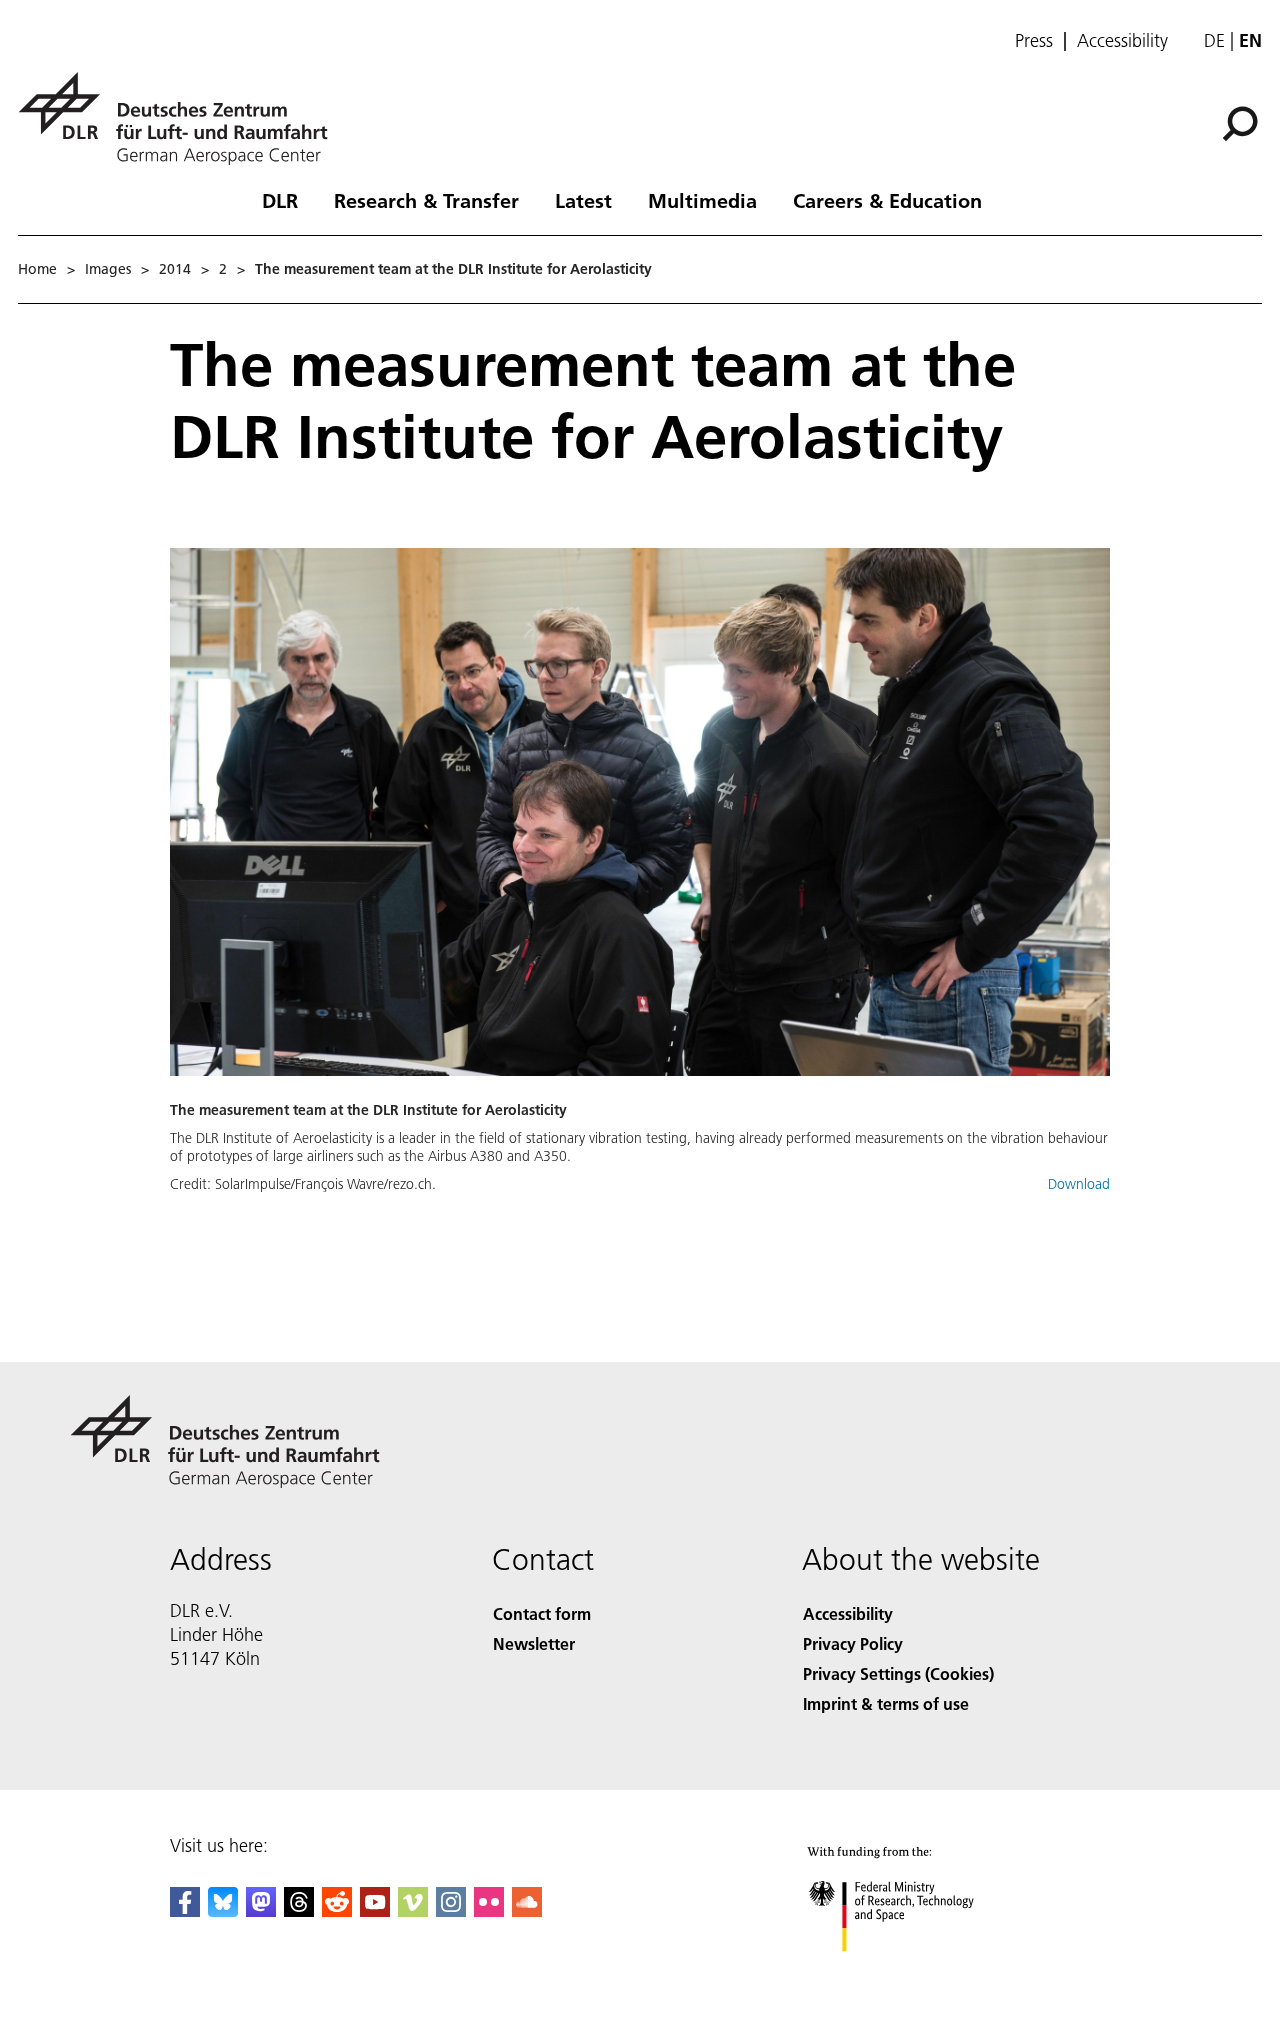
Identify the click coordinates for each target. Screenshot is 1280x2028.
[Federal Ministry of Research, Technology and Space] (918, 1971)
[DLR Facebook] (185, 1910)
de (1214, 40)
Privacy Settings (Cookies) (898, 1673)
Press (1034, 41)
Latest (583, 200)
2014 (175, 269)
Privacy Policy (853, 1643)
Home (37, 269)
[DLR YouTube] (375, 1910)
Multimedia (702, 200)
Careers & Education (887, 200)
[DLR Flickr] (489, 1910)
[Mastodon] (261, 1910)
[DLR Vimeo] (413, 1910)
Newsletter (534, 1643)
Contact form (542, 1613)
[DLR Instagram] (451, 1910)
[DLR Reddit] (337, 1910)
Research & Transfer (426, 200)
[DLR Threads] (299, 1910)
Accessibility (1122, 41)
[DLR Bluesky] (223, 1910)
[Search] (1242, 122)
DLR (280, 200)
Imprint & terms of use (886, 1703)
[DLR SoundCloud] (527, 1910)
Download (1079, 1184)
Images (108, 269)
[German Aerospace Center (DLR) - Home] (181, 118)
